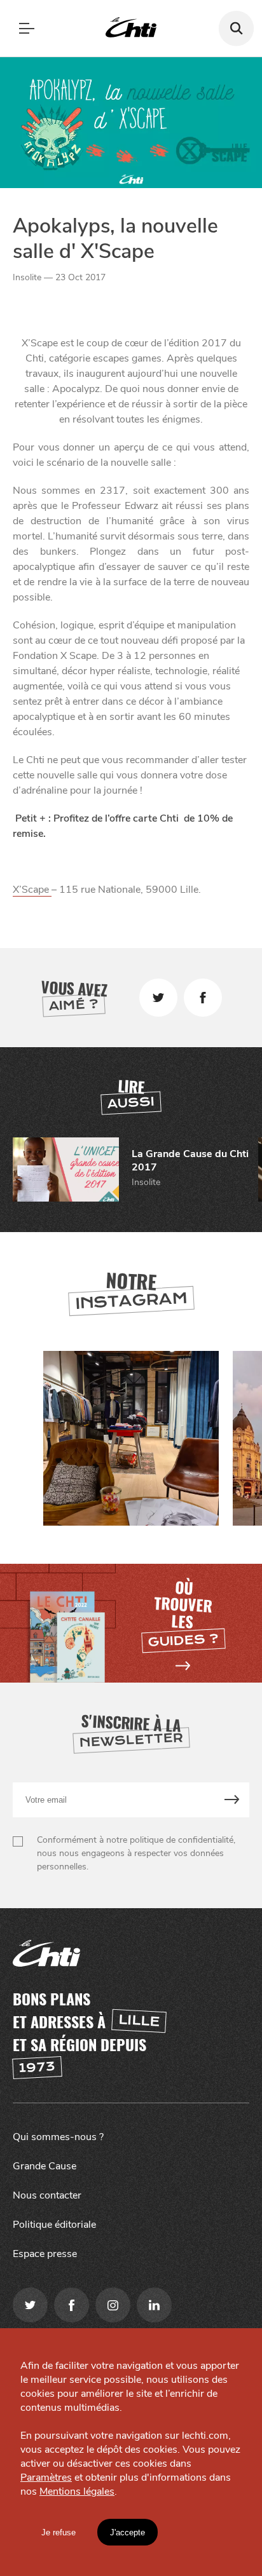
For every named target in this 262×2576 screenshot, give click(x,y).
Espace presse (45, 2254)
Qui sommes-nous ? (58, 2137)
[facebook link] (72, 2305)
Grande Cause (45, 2166)
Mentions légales (77, 2491)
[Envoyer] (232, 1800)
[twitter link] (30, 2305)
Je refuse (59, 2532)
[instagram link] (113, 2305)
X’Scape (32, 890)
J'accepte (128, 2532)
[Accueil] (131, 28)
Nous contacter (47, 2195)
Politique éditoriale (54, 2225)
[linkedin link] (154, 2305)
